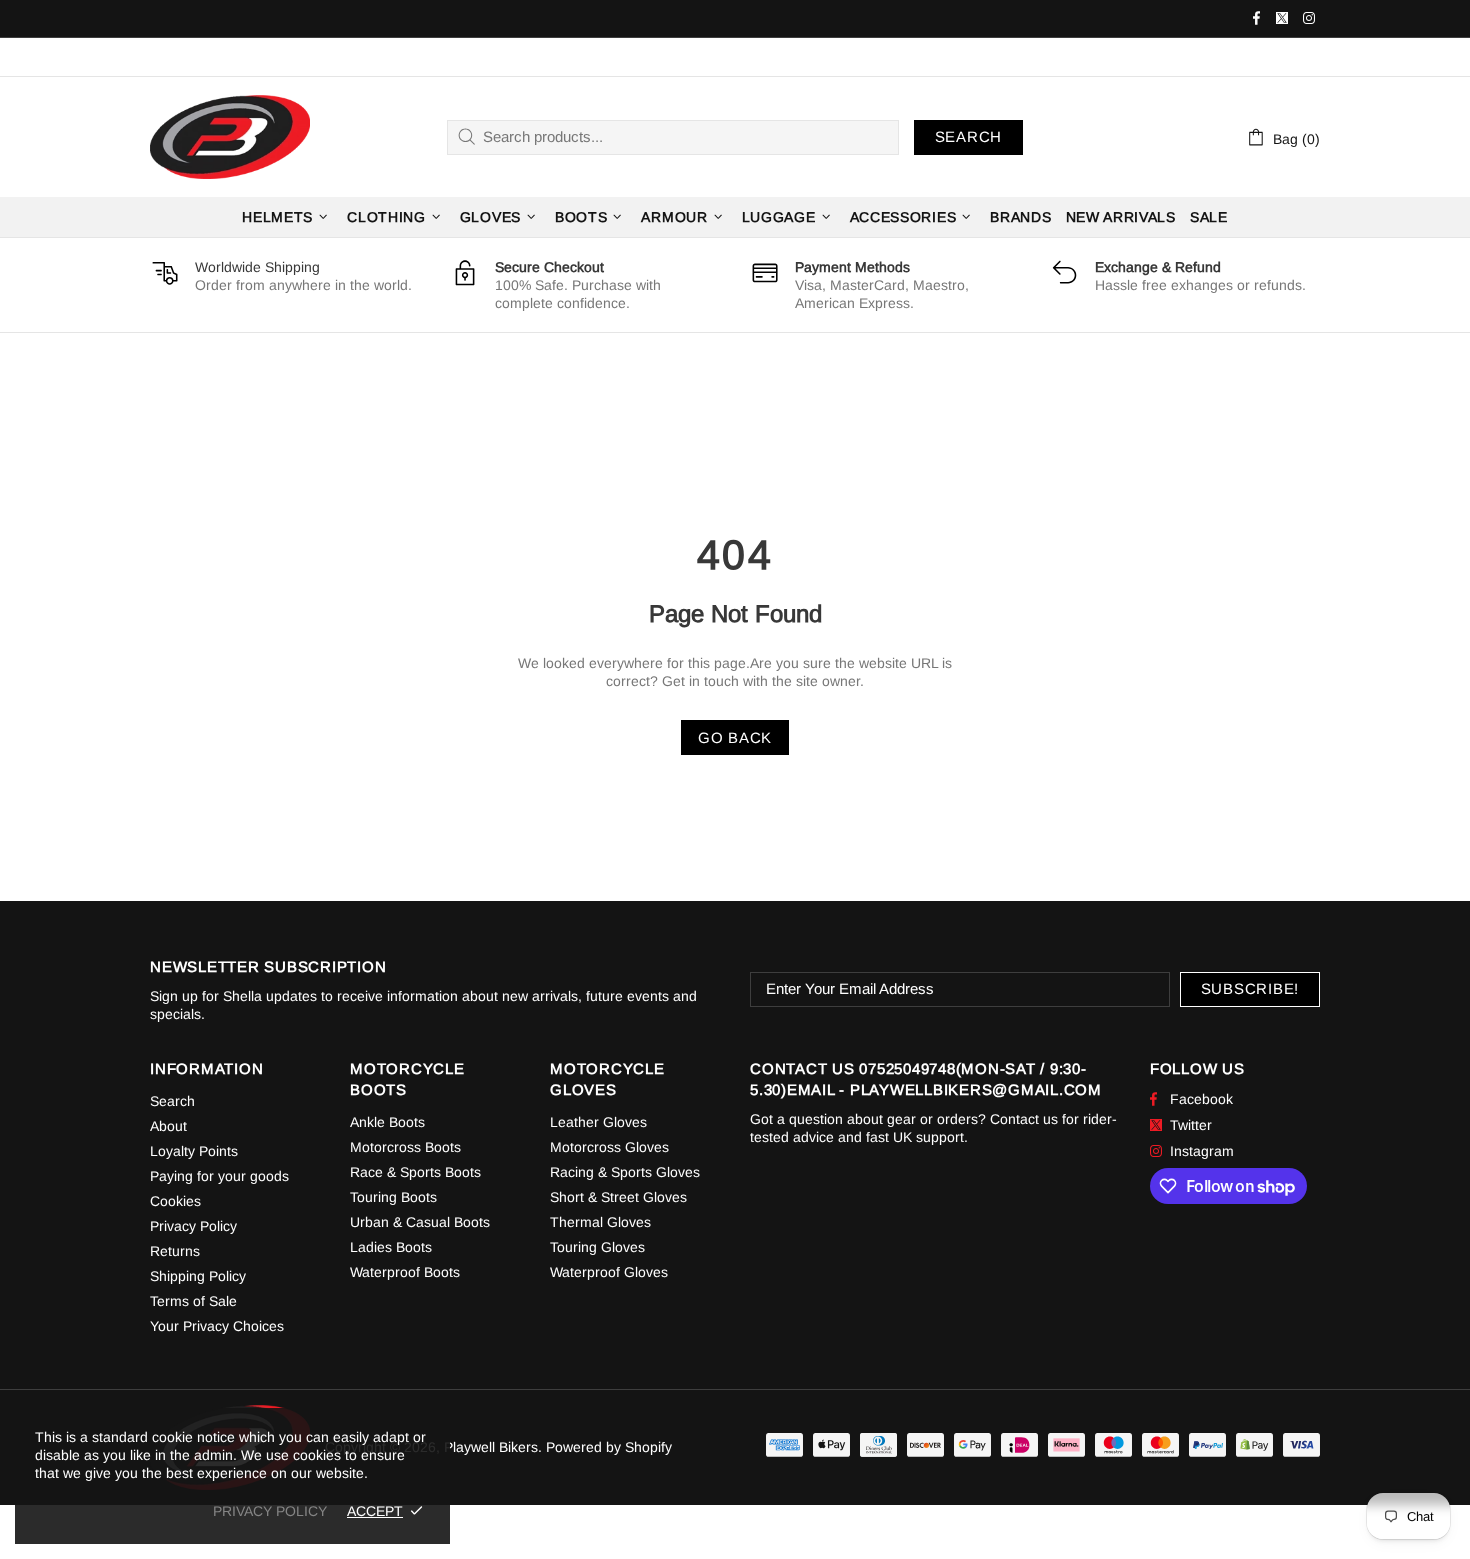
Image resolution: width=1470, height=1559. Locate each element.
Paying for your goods (219, 1176)
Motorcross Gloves (609, 1147)
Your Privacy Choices (217, 1326)
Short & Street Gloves (618, 1197)
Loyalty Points (194, 1151)
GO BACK (735, 737)
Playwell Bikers (230, 137)
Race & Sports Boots (415, 1172)
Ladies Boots (391, 1247)
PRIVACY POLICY (270, 1511)
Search (969, 136)
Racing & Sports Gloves (625, 1172)
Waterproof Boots (405, 1272)
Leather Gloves (598, 1122)
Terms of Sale (193, 1301)
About (168, 1126)
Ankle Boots (387, 1122)
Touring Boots (393, 1197)
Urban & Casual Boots (420, 1222)
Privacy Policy (193, 1226)
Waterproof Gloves (609, 1272)
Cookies (175, 1201)
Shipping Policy (198, 1276)
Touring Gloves (597, 1247)
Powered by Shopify (609, 1447)
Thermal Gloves (600, 1222)
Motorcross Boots (405, 1147)
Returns (175, 1251)
